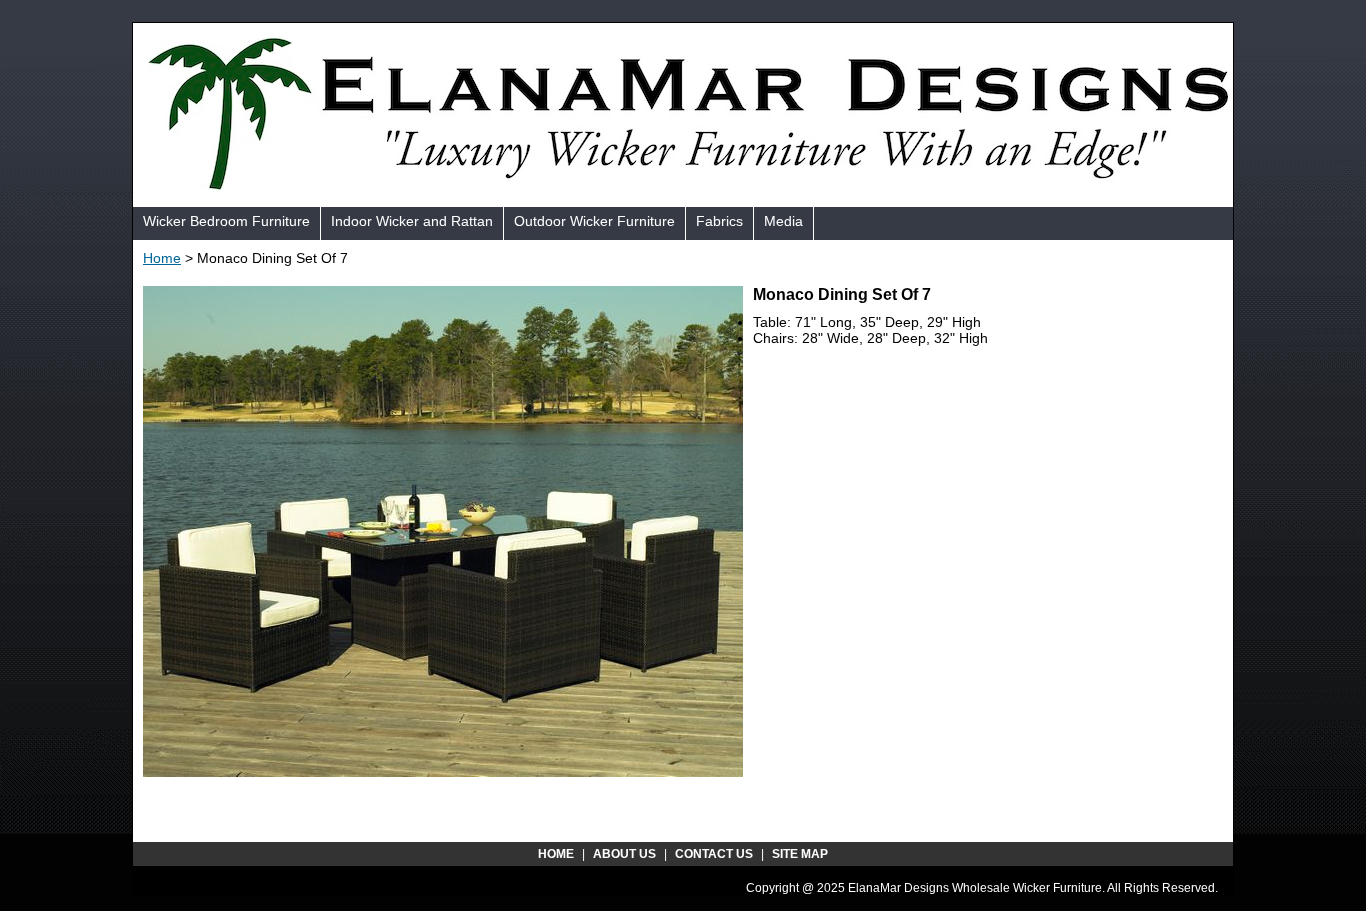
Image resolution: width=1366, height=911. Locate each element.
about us (624, 854)
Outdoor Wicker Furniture (594, 221)
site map (800, 854)
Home (162, 258)
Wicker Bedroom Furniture (226, 221)
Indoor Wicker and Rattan (412, 221)
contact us (714, 854)
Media (783, 221)
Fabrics (719, 221)
